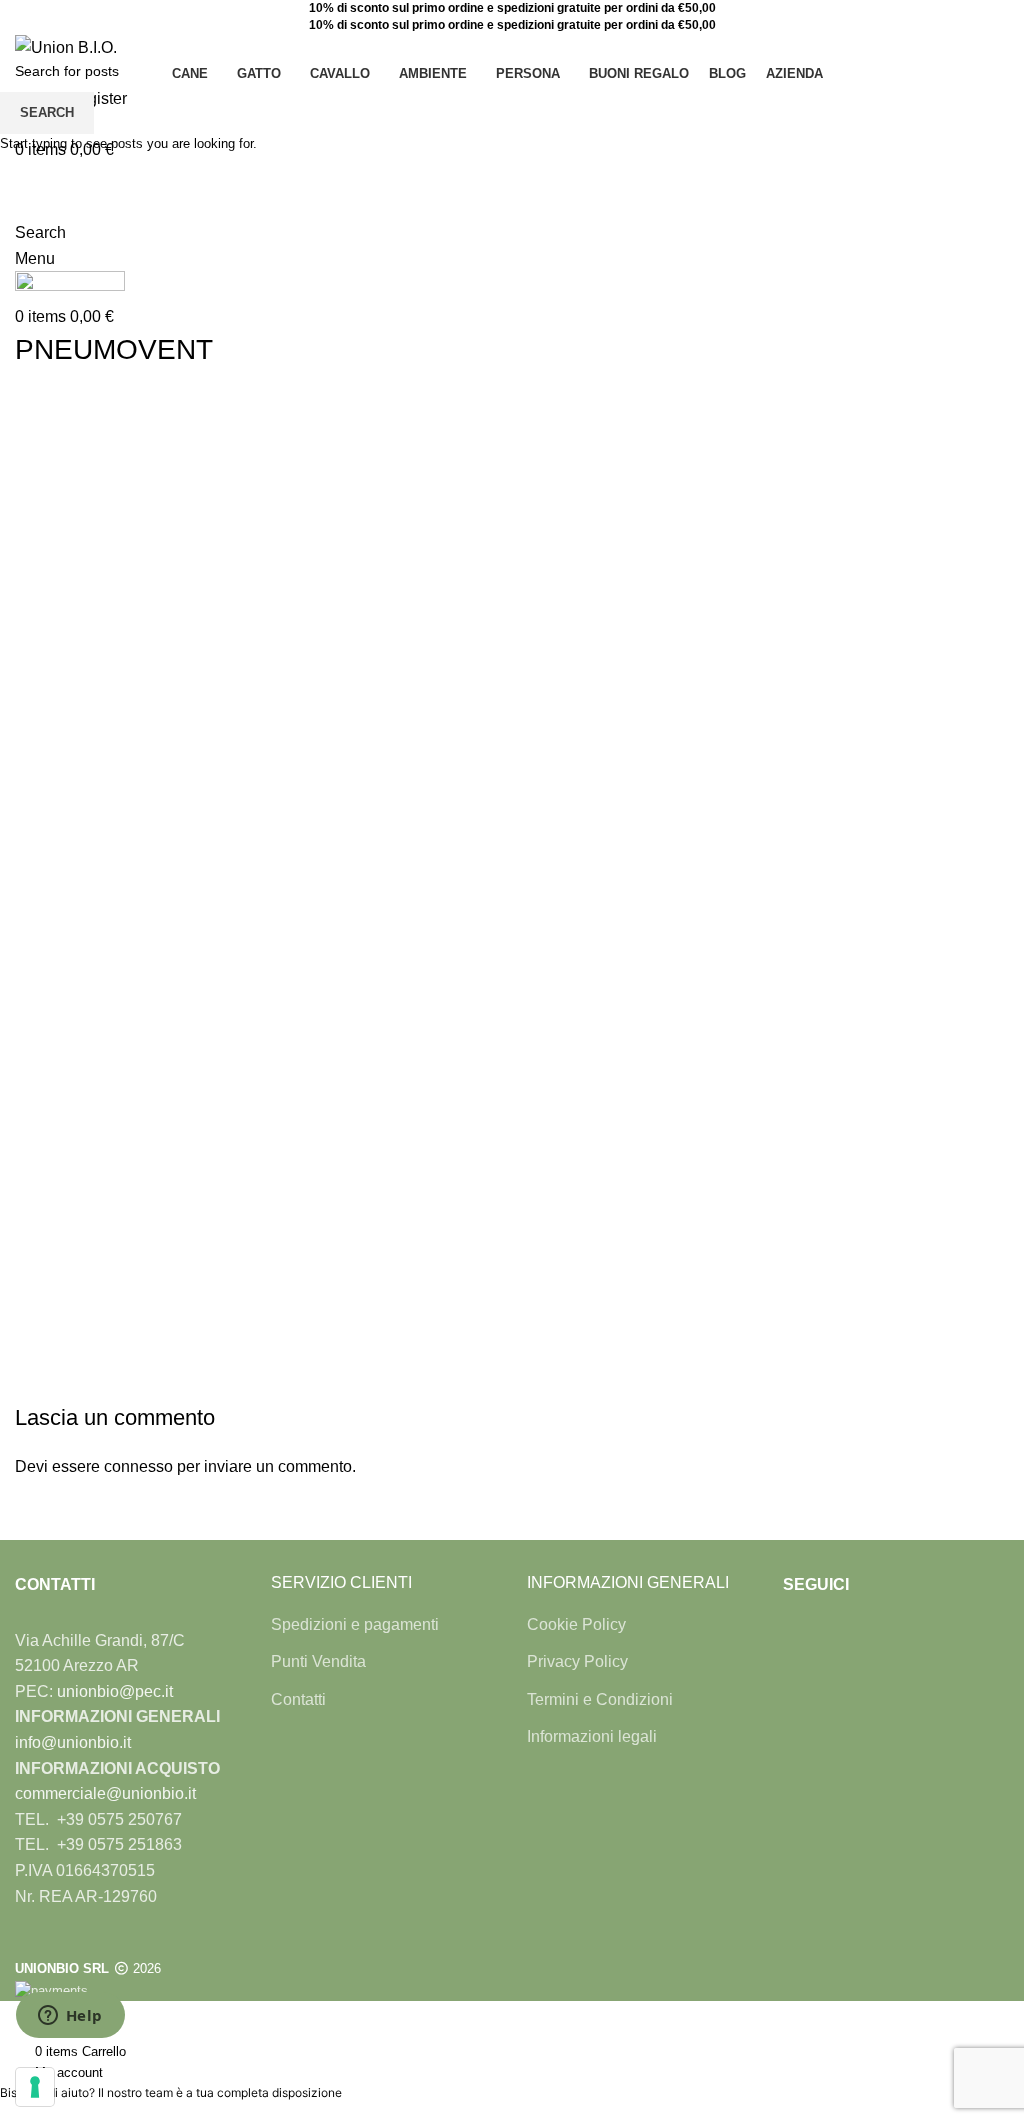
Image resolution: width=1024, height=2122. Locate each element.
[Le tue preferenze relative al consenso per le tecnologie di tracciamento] (35, 2087)
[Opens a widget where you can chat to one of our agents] (70, 2017)
